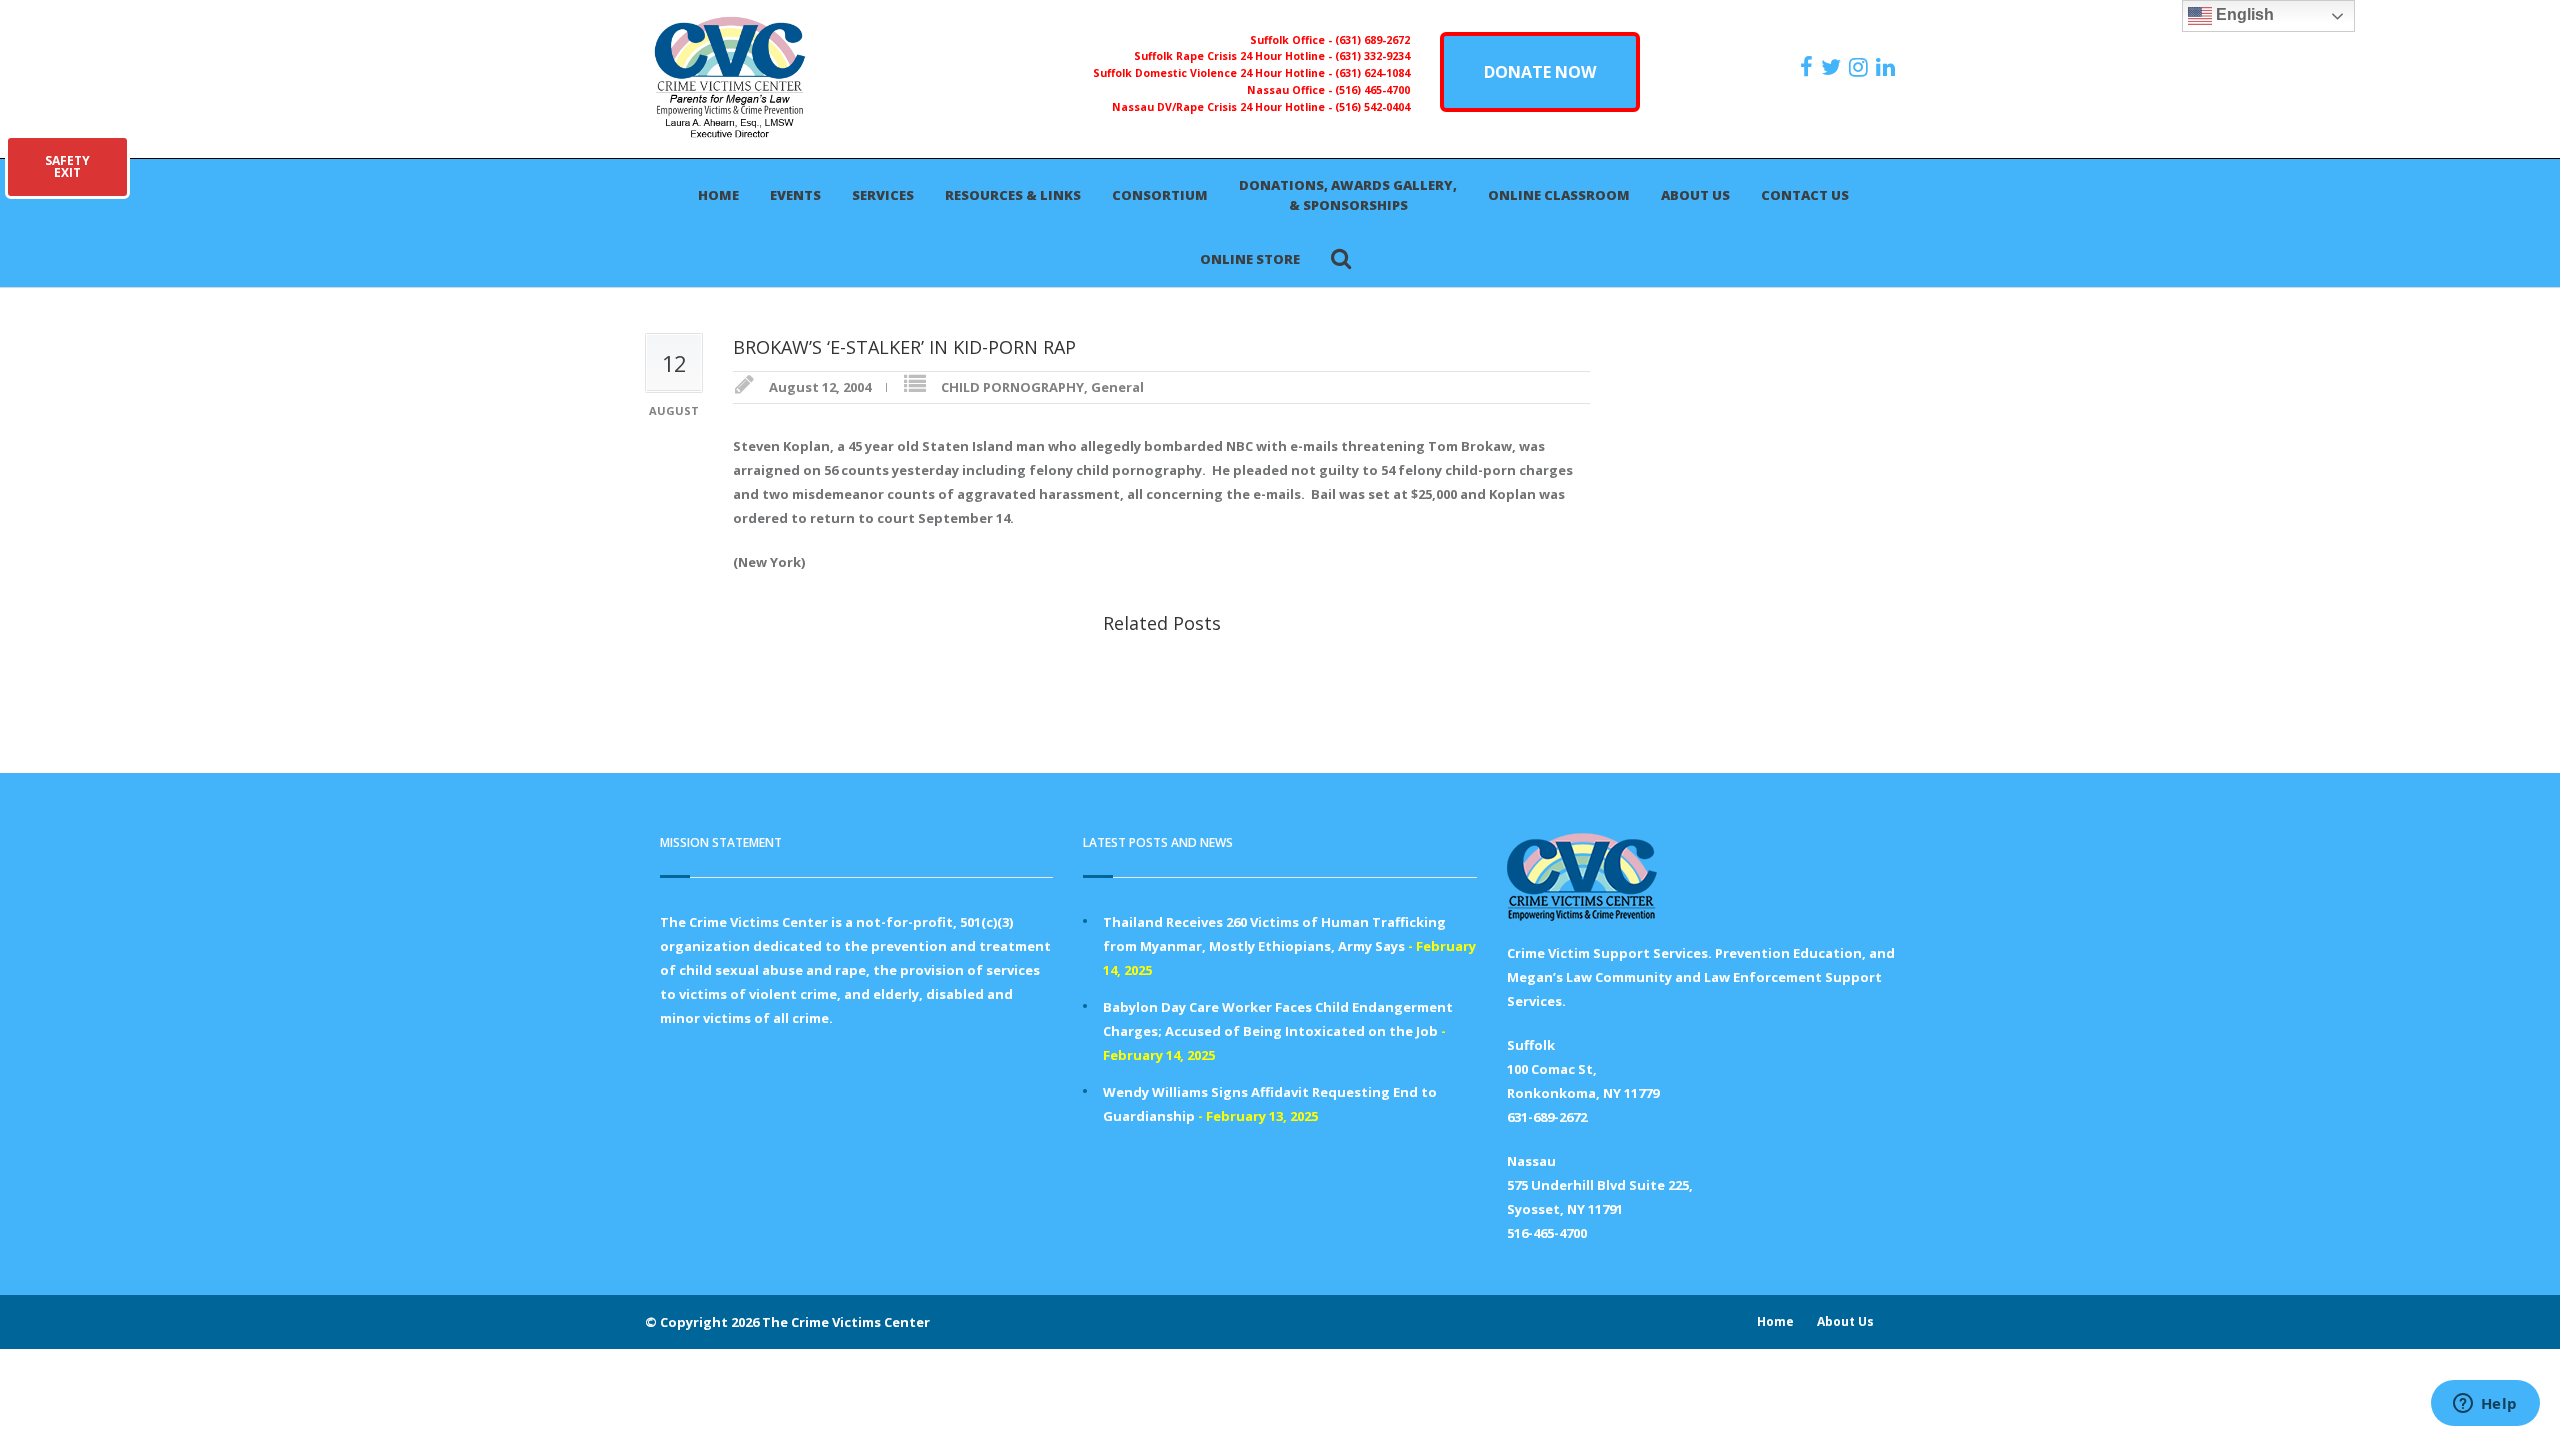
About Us (1695, 195)
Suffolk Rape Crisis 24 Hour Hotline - (1234, 56)
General (1117, 387)
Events (795, 195)
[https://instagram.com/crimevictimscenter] (1861, 67)
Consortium (1160, 195)
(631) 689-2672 (1372, 40)
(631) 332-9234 (1372, 56)
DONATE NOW (1540, 72)
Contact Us (1805, 195)
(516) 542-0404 (1372, 107)
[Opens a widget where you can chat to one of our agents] (2485, 1405)
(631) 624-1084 (1372, 73)
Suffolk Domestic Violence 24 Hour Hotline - (1214, 73)
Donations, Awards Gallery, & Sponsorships (1348, 195)
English (2243, 14)
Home (718, 195)
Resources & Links (1013, 195)
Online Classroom (1559, 195)
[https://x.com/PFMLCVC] (1833, 67)
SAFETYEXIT (67, 166)
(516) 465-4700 (1372, 90)
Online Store (1250, 259)
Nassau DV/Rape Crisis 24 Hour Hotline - (1223, 107)
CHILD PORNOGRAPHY (1012, 387)
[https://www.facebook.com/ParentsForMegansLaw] (1809, 67)
